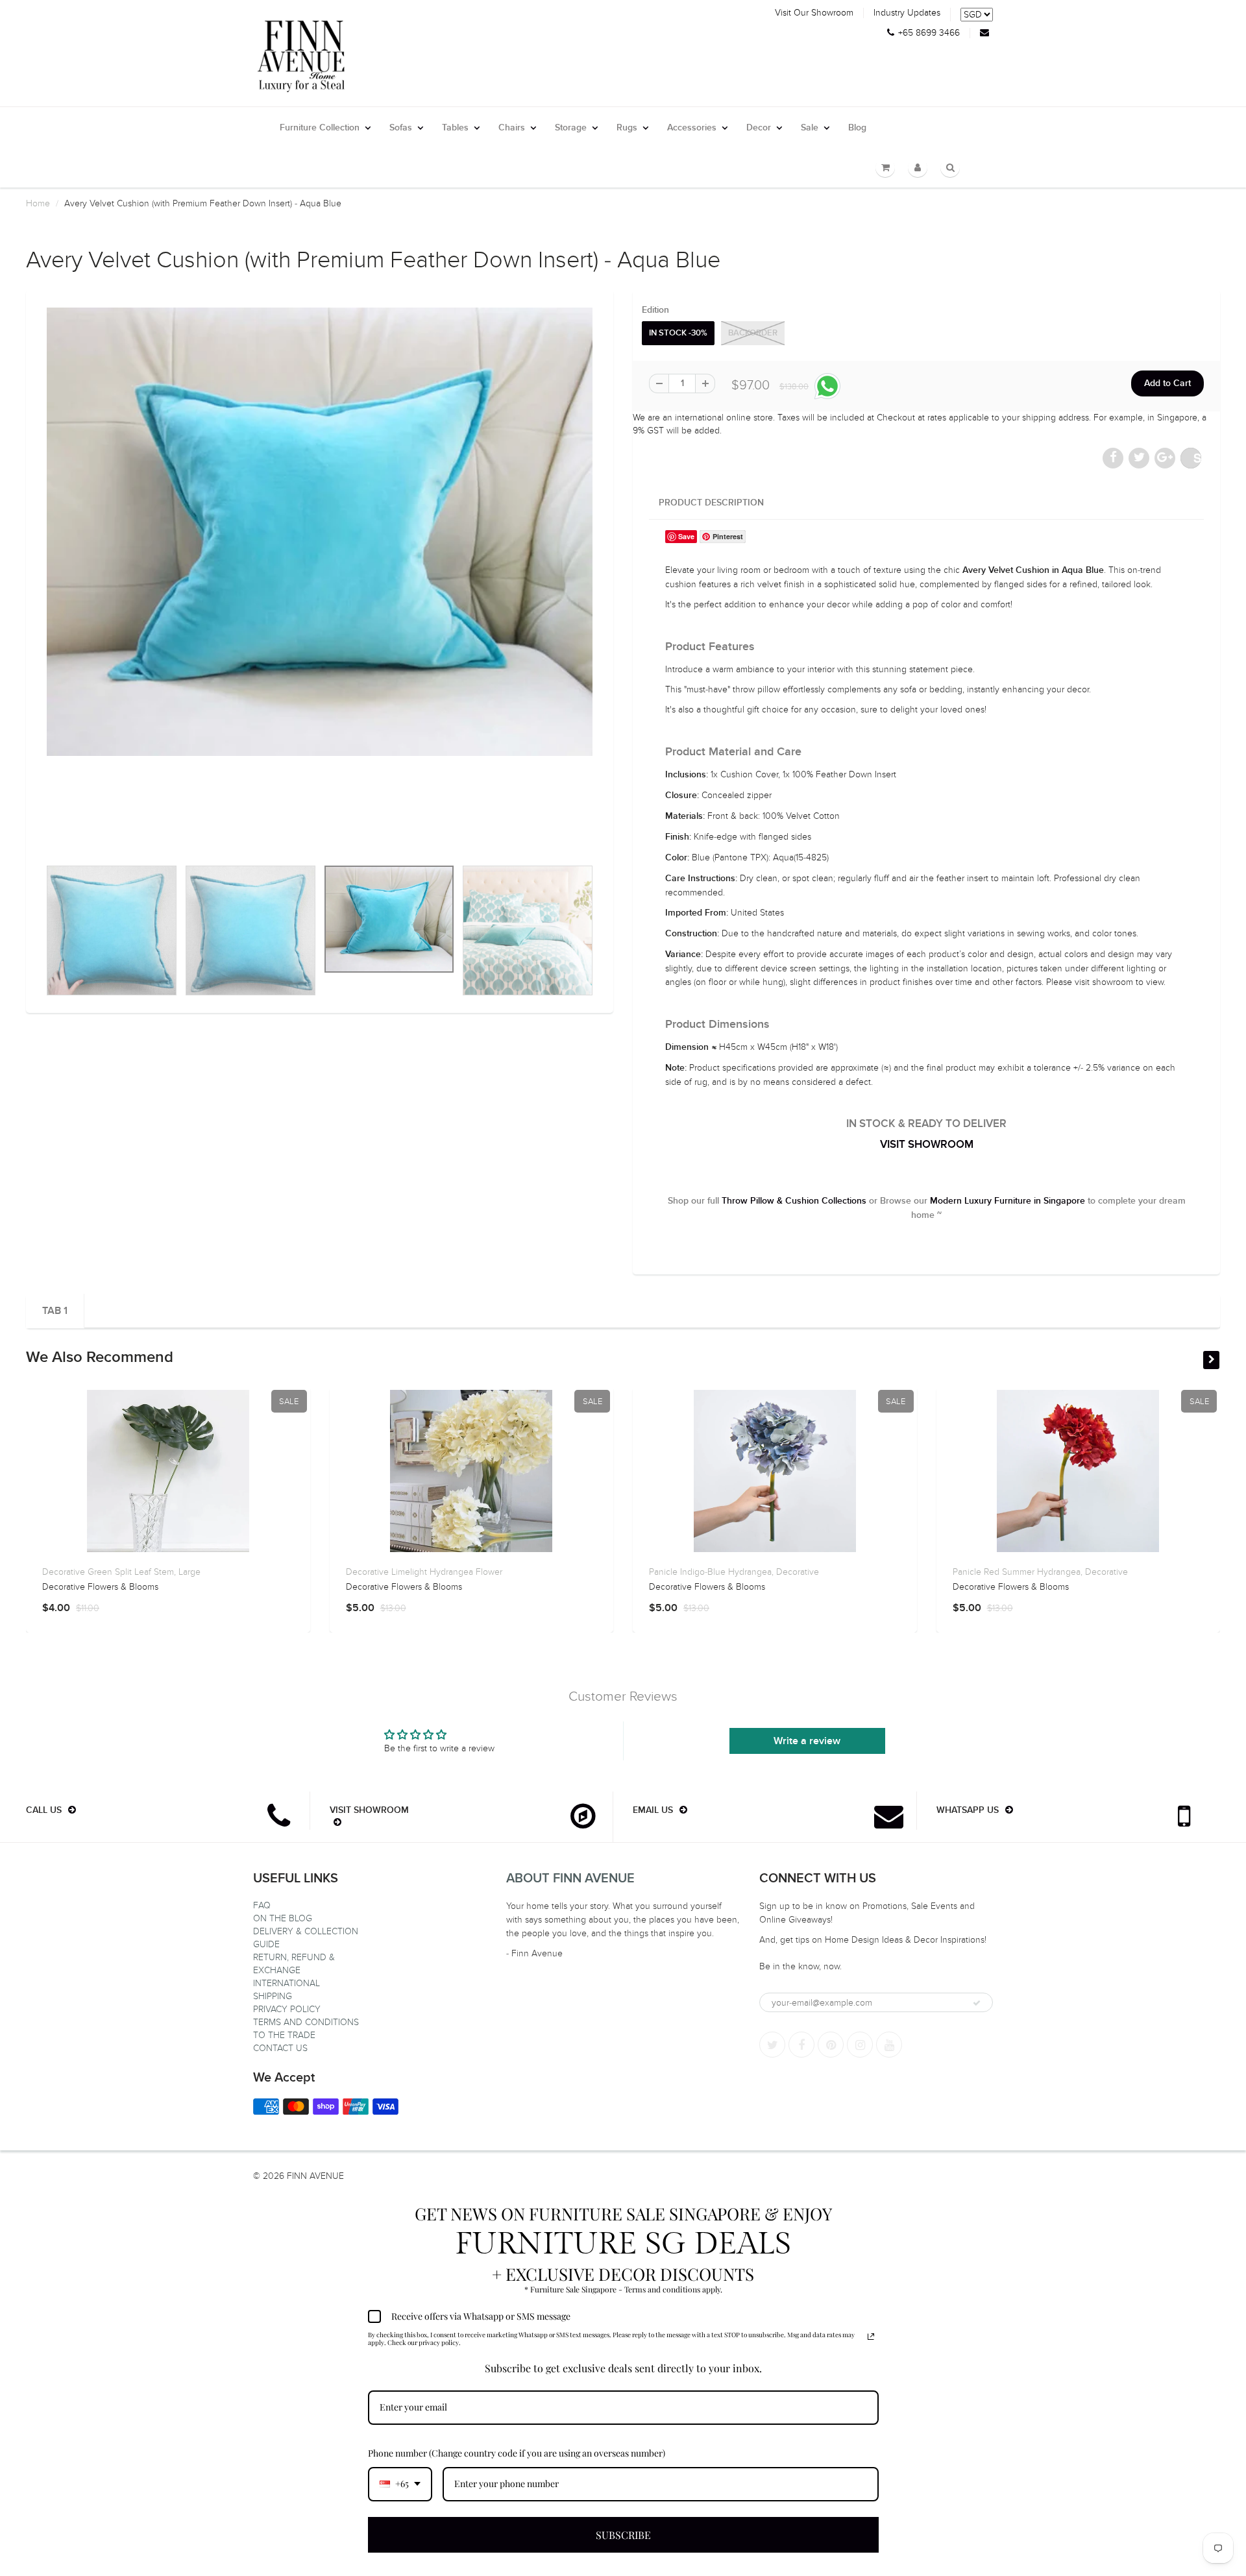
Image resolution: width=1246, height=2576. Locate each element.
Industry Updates (907, 13)
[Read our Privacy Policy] (871, 2337)
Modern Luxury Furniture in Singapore (1008, 1201)
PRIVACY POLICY (287, 2009)
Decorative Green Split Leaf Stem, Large (121, 1572)
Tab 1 (55, 1311)
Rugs (627, 128)
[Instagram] (860, 2045)
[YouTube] (889, 2045)
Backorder (753, 333)
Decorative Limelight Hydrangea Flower (424, 1572)
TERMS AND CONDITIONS (306, 2022)
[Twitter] (772, 2045)
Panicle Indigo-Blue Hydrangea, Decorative (734, 1572)
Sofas (401, 128)
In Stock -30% (678, 333)
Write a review (807, 1741)
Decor (759, 128)
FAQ (262, 1905)
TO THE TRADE (284, 2035)
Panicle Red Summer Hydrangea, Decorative (1040, 1572)
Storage (571, 128)
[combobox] (400, 2484)
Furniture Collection (320, 128)
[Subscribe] (977, 2003)
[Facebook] (801, 2045)
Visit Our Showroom (814, 13)
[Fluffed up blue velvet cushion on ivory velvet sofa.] (320, 532)
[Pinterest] (831, 2045)
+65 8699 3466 (929, 33)
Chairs (512, 128)
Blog (857, 128)
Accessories (692, 128)
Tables (455, 128)
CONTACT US (280, 2048)
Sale (810, 128)
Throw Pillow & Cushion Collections (794, 1201)
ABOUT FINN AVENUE (570, 1878)
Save (1197, 458)
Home (38, 203)
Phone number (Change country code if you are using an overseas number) (517, 2453)
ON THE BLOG (283, 1918)
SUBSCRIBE (623, 2535)
